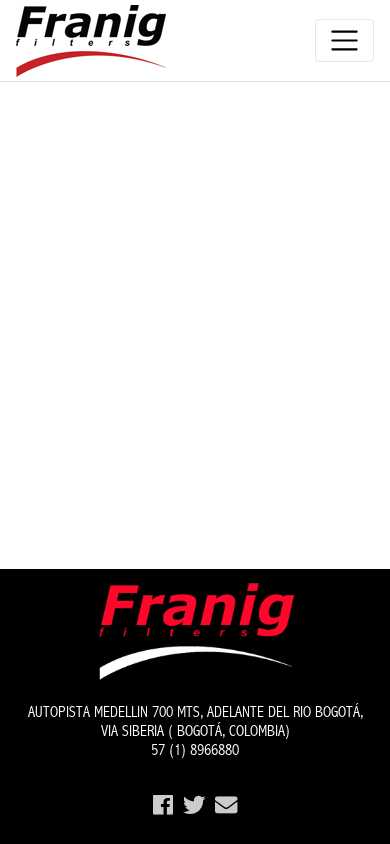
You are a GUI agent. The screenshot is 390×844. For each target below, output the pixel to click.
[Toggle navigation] (344, 40)
